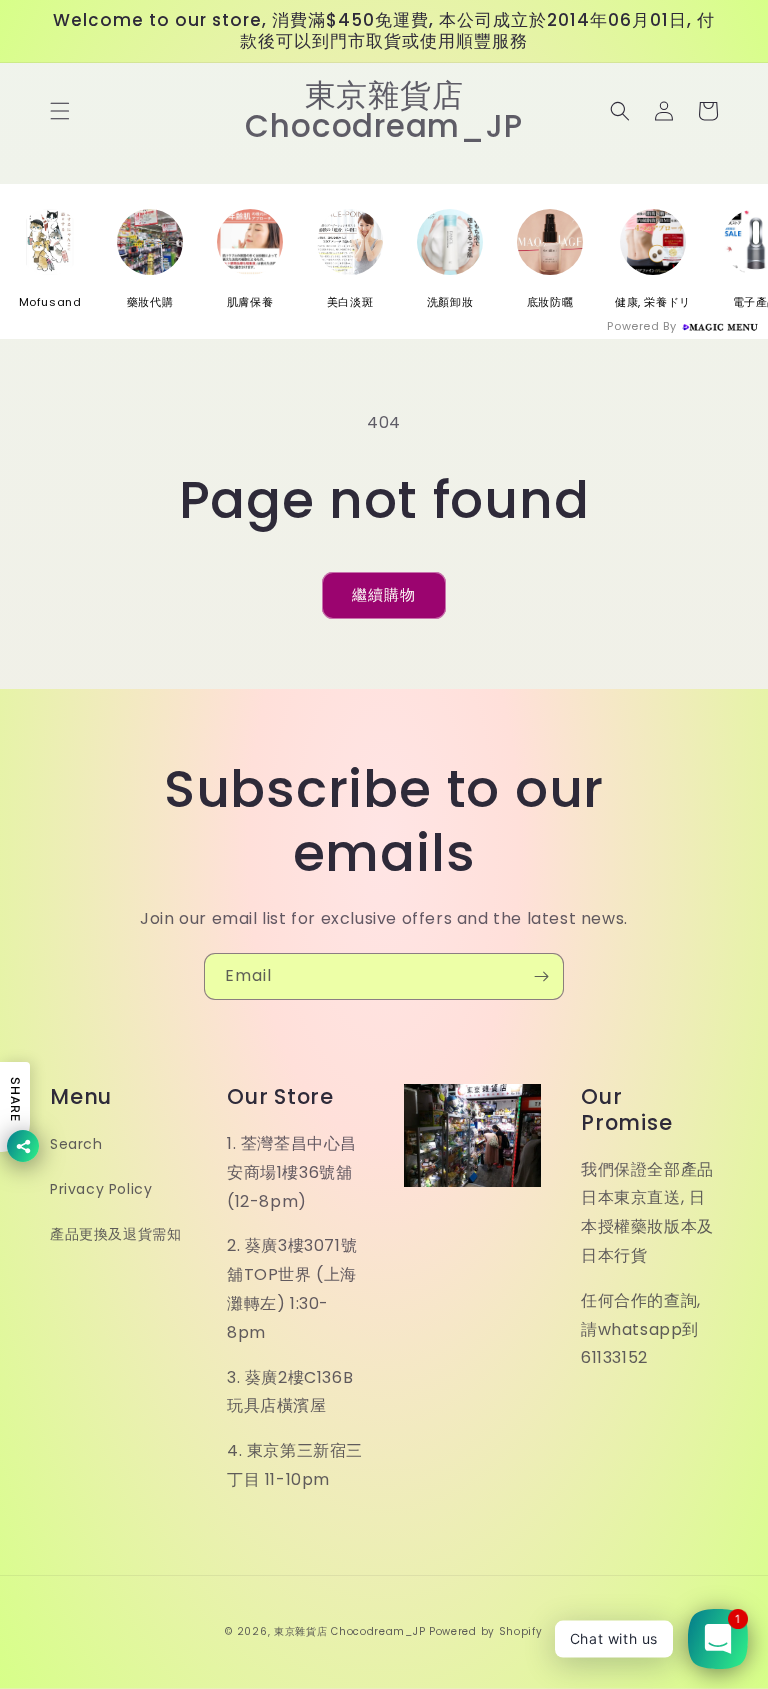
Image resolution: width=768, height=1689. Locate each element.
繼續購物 (384, 594)
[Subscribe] (541, 976)
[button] (60, 111)
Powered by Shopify (486, 1631)
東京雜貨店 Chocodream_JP (349, 1631)
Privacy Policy (101, 1189)
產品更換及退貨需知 (115, 1234)
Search (76, 1144)
